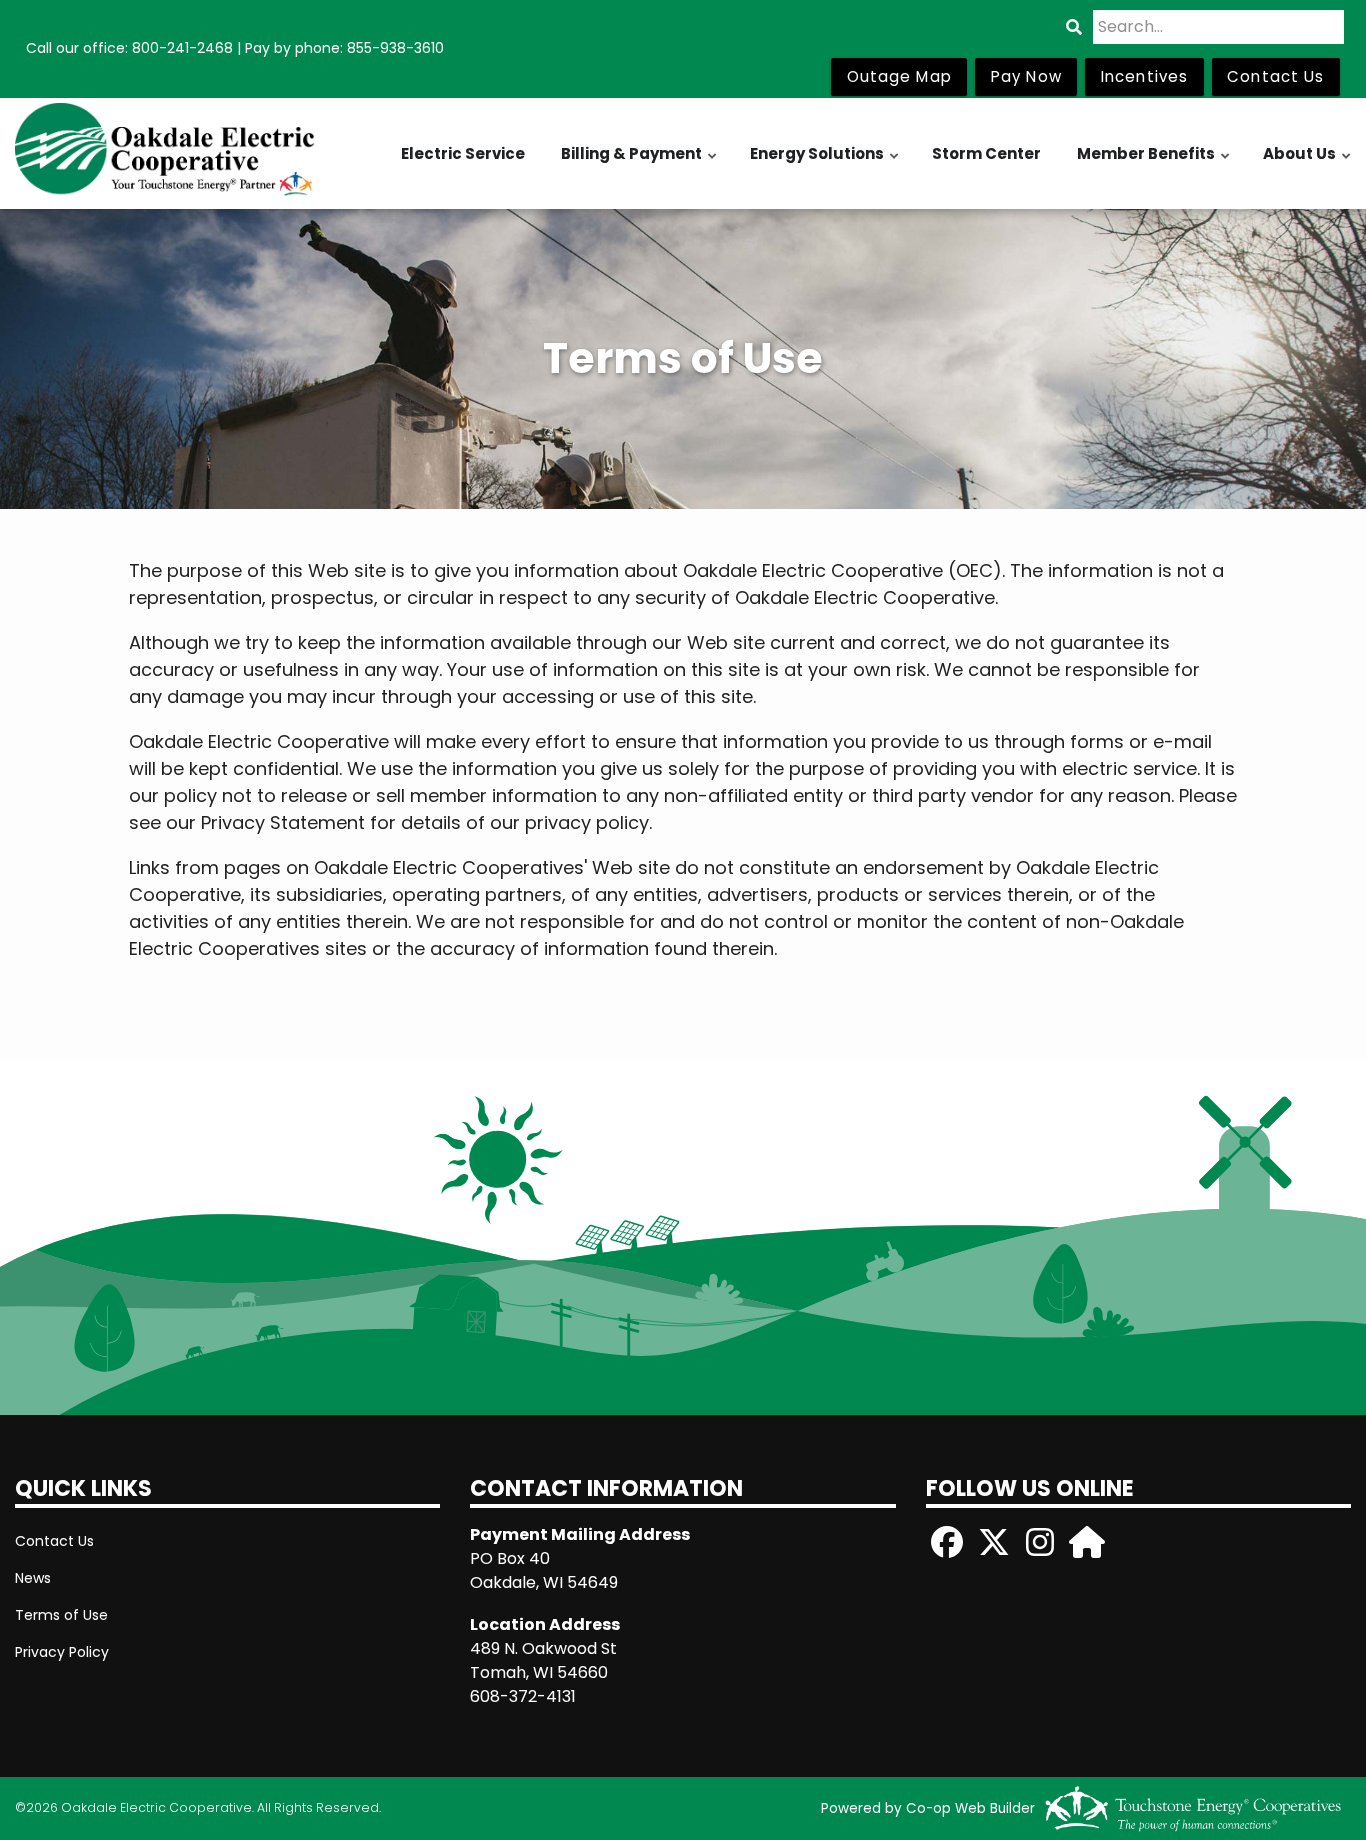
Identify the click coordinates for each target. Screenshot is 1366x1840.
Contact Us (54, 1541)
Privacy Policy (62, 1652)
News (33, 1578)
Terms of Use (61, 1615)
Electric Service (463, 153)
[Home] (171, 153)
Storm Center (986, 153)
